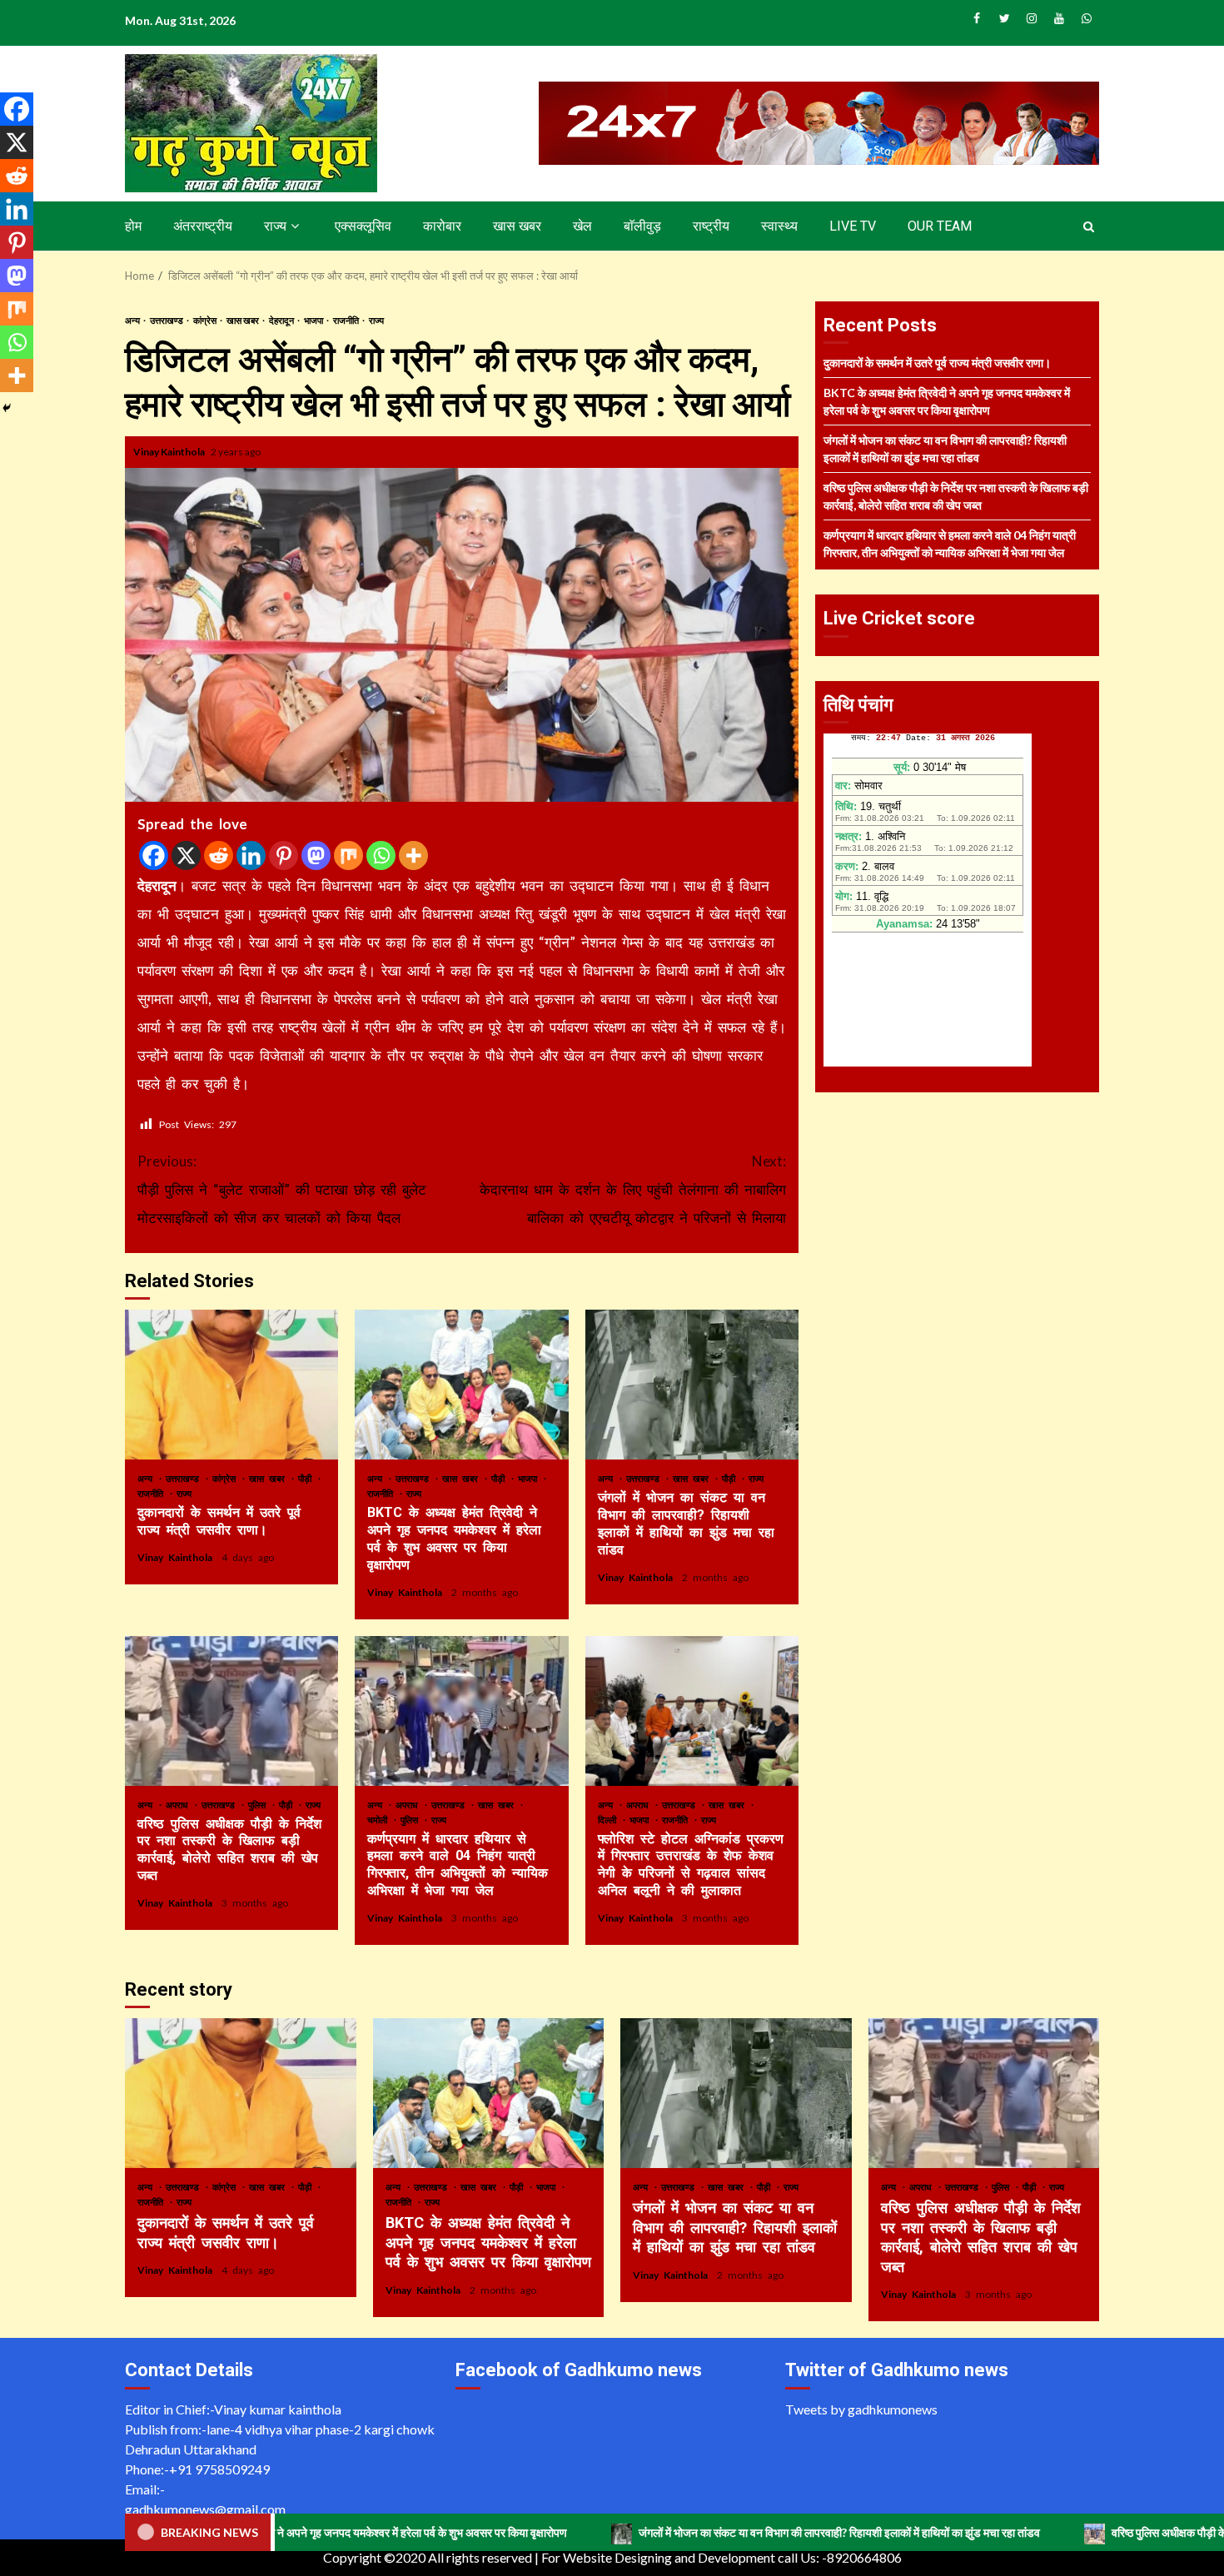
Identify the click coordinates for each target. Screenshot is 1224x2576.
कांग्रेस (206, 320)
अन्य (133, 320)
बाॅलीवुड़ (642, 226)
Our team (940, 226)
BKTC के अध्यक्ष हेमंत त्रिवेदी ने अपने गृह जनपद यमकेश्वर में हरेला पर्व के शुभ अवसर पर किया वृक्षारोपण (461, 1385)
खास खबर (517, 226)
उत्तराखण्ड (167, 320)
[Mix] (348, 855)
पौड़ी (307, 1478)
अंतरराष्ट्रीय (203, 226)
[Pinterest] (284, 855)
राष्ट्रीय (711, 226)
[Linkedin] (251, 855)
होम (133, 226)
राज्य (275, 226)
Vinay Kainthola (170, 452)
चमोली (380, 1820)
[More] (413, 855)
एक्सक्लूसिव (363, 226)
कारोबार (442, 226)
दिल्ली (610, 1820)
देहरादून (282, 320)
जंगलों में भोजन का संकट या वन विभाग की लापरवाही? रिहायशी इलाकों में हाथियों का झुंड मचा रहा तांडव (692, 1385)
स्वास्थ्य (779, 226)
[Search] (1089, 226)
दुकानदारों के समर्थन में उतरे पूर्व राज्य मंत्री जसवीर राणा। (231, 1385)
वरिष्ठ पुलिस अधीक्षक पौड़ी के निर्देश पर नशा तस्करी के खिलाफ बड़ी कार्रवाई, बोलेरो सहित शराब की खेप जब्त (231, 1711)
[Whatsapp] (381, 855)
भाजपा (314, 320)
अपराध (179, 1805)
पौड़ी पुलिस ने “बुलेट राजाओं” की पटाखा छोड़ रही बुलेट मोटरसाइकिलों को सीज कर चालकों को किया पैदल (282, 1189)
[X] (186, 855)
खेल (582, 226)
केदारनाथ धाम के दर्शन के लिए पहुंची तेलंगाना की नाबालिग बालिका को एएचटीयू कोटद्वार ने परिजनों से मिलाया (633, 1189)
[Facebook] (154, 855)
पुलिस (259, 1805)
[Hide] (7, 408)
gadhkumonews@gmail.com (205, 2509)
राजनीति (347, 320)
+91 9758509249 (219, 2469)
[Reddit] (219, 855)
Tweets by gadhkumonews (861, 2409)
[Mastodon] (316, 855)
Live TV (853, 226)
